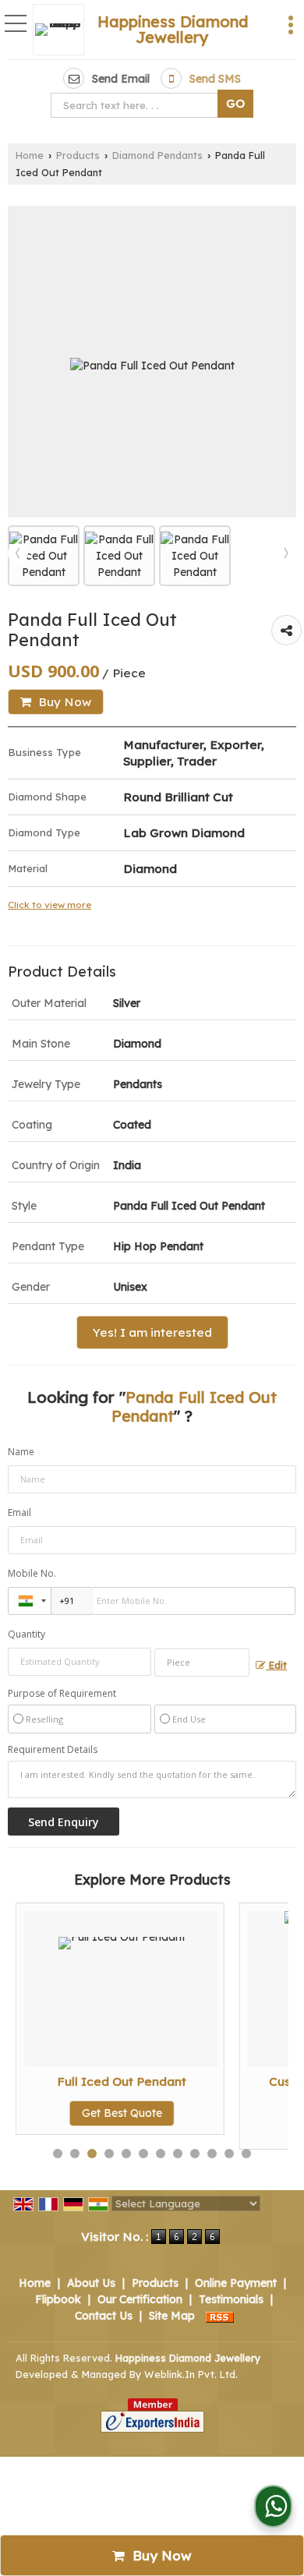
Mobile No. (32, 1573)
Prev (18, 553)
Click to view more (49, 905)
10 (212, 2154)
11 (229, 2154)
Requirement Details (53, 1750)
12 (246, 2154)
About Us (91, 2283)
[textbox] (138, 105)
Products (78, 155)
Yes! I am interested (152, 1332)
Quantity (27, 1634)
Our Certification (140, 2299)
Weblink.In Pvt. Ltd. (191, 2374)
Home (30, 155)
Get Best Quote (122, 2113)
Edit (276, 1665)
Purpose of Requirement (62, 1694)
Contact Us (104, 2316)
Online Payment (236, 2283)
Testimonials (231, 2299)
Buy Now (63, 702)
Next (286, 553)
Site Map (172, 2316)
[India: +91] (30, 1601)
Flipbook (58, 2299)
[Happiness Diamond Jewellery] (62, 30)
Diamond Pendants (157, 155)
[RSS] (220, 2316)
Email (19, 1512)
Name (21, 1452)
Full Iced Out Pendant (122, 2081)
